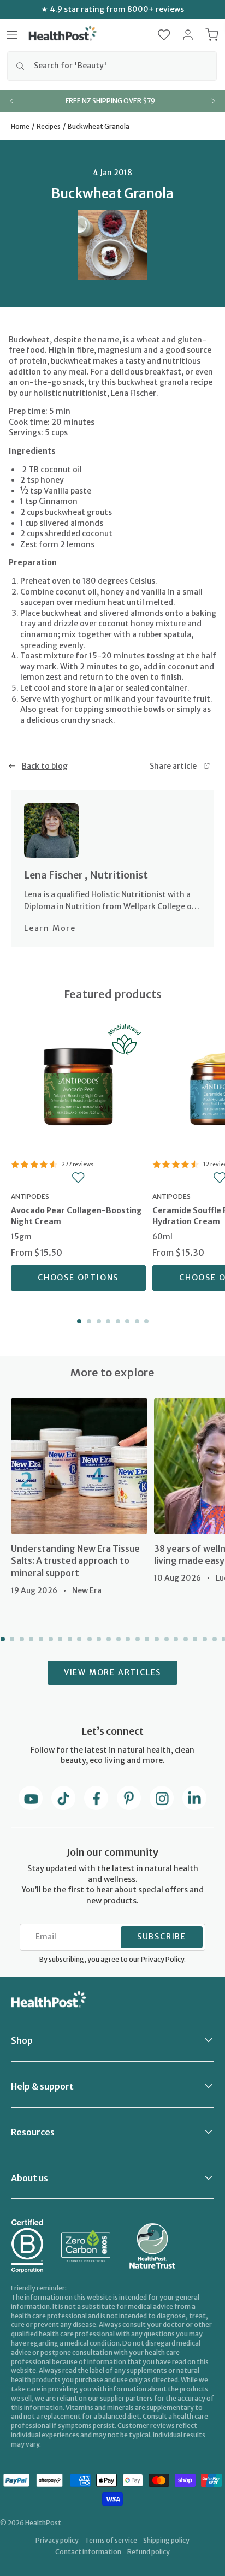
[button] (164, 35)
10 (88, 1639)
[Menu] (12, 35)
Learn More (50, 928)
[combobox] (112, 66)
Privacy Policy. (163, 1959)
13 (117, 1639)
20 (185, 1639)
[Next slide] (213, 101)
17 (156, 1639)
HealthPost (43, 2523)
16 (146, 1639)
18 (165, 1639)
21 (194, 1639)
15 (137, 1639)
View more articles (112, 1672)
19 (175, 1639)
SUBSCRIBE (162, 1937)
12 (108, 1639)
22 (204, 1639)
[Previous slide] (12, 101)
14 (127, 1639)
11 (98, 1639)
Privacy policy (57, 2540)
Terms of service (111, 2540)
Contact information (88, 2552)
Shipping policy (166, 2540)
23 (214, 1639)
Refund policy (149, 2552)
